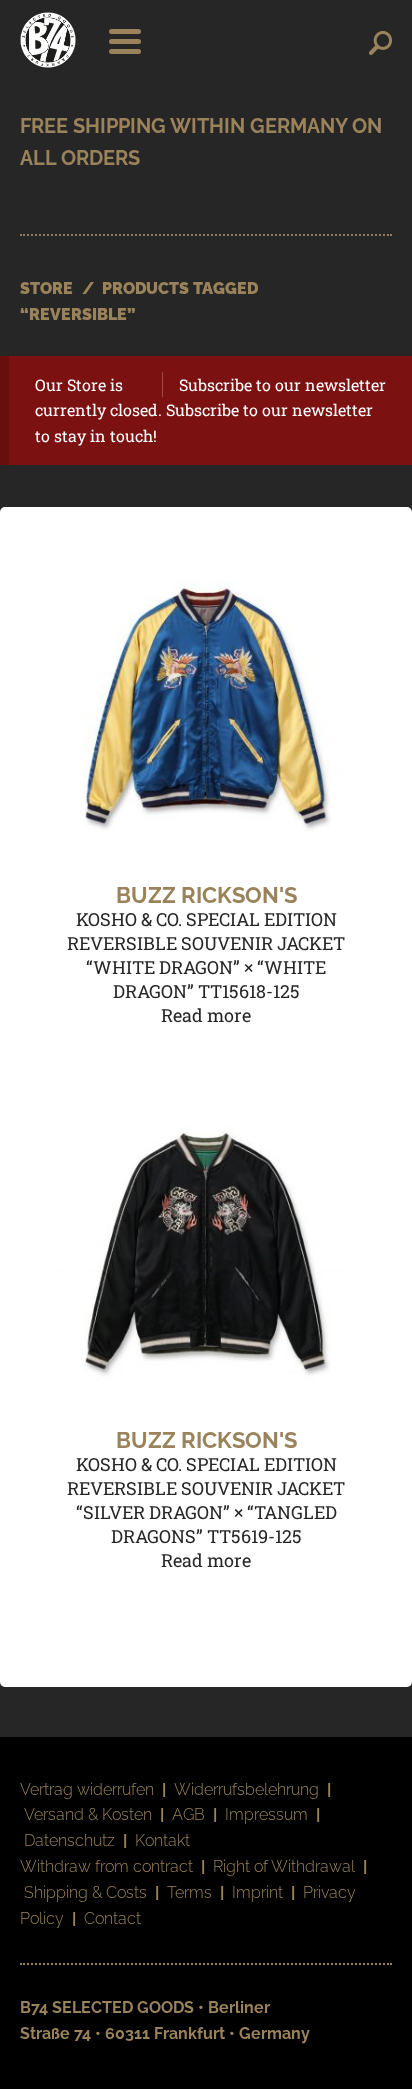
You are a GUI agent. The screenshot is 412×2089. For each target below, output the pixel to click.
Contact (112, 1918)
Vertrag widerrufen (87, 1789)
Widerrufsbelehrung (246, 1789)
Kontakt (162, 1840)
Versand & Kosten (88, 1814)
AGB (188, 1814)
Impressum (266, 1814)
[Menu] (119, 40)
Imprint (257, 1892)
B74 (48, 40)
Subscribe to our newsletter (282, 384)
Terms (189, 1892)
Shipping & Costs (85, 1892)
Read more (206, 1015)
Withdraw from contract (106, 1866)
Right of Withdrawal (284, 1866)
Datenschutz (69, 1840)
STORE (46, 288)
